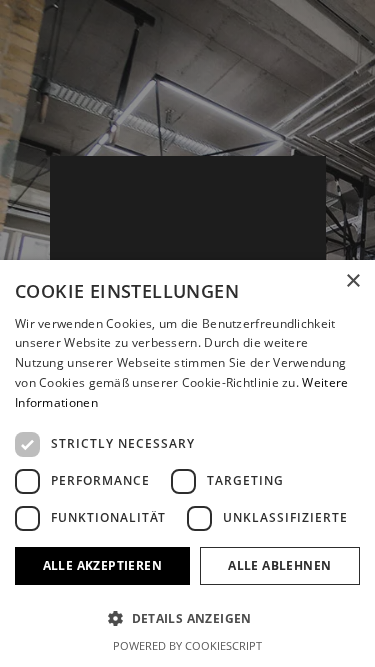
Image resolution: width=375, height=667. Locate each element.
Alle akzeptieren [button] (102, 565)
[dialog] (187, 463)
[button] (187, 618)
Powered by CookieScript (187, 645)
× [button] (352, 281)
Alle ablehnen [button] (279, 565)
